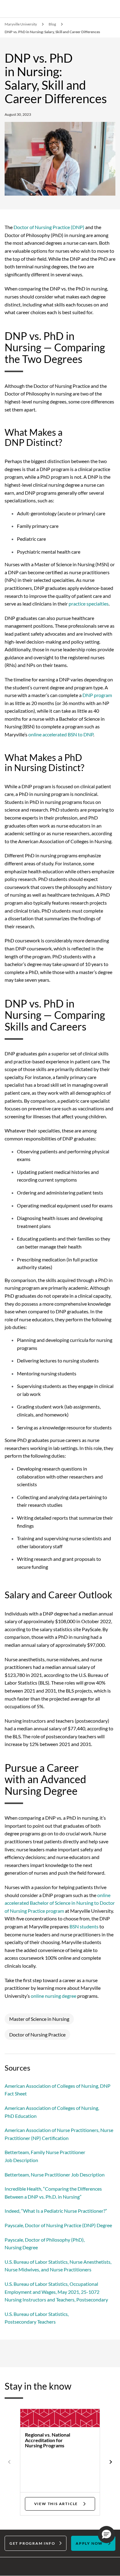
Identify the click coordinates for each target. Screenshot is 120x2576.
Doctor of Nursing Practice (37, 2034)
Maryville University (21, 24)
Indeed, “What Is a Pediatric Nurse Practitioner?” (56, 2211)
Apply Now (89, 2543)
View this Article (56, 2504)
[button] (106, 2535)
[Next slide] (110, 2462)
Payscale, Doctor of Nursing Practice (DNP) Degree (58, 2225)
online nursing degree (54, 1996)
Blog (52, 24)
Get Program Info (32, 2543)
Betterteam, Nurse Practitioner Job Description (55, 2175)
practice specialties (89, 604)
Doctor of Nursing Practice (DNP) (49, 227)
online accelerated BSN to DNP (61, 734)
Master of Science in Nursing (39, 2019)
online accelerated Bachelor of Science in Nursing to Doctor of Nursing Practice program (60, 1903)
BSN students (84, 1926)
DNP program (97, 695)
